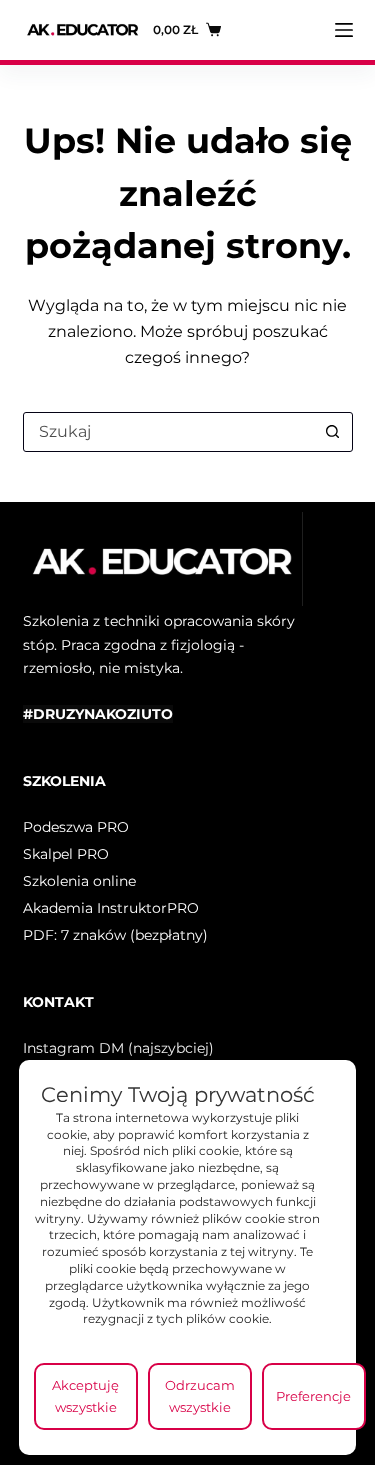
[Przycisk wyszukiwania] (333, 432)
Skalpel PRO (66, 854)
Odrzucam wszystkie (200, 1395)
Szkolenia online (79, 881)
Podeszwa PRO (76, 827)
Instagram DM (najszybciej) (118, 1048)
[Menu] (344, 30)
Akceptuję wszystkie (85, 1395)
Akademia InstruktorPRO (111, 908)
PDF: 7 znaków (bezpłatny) (115, 935)
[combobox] (169, 432)
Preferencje (313, 1396)
